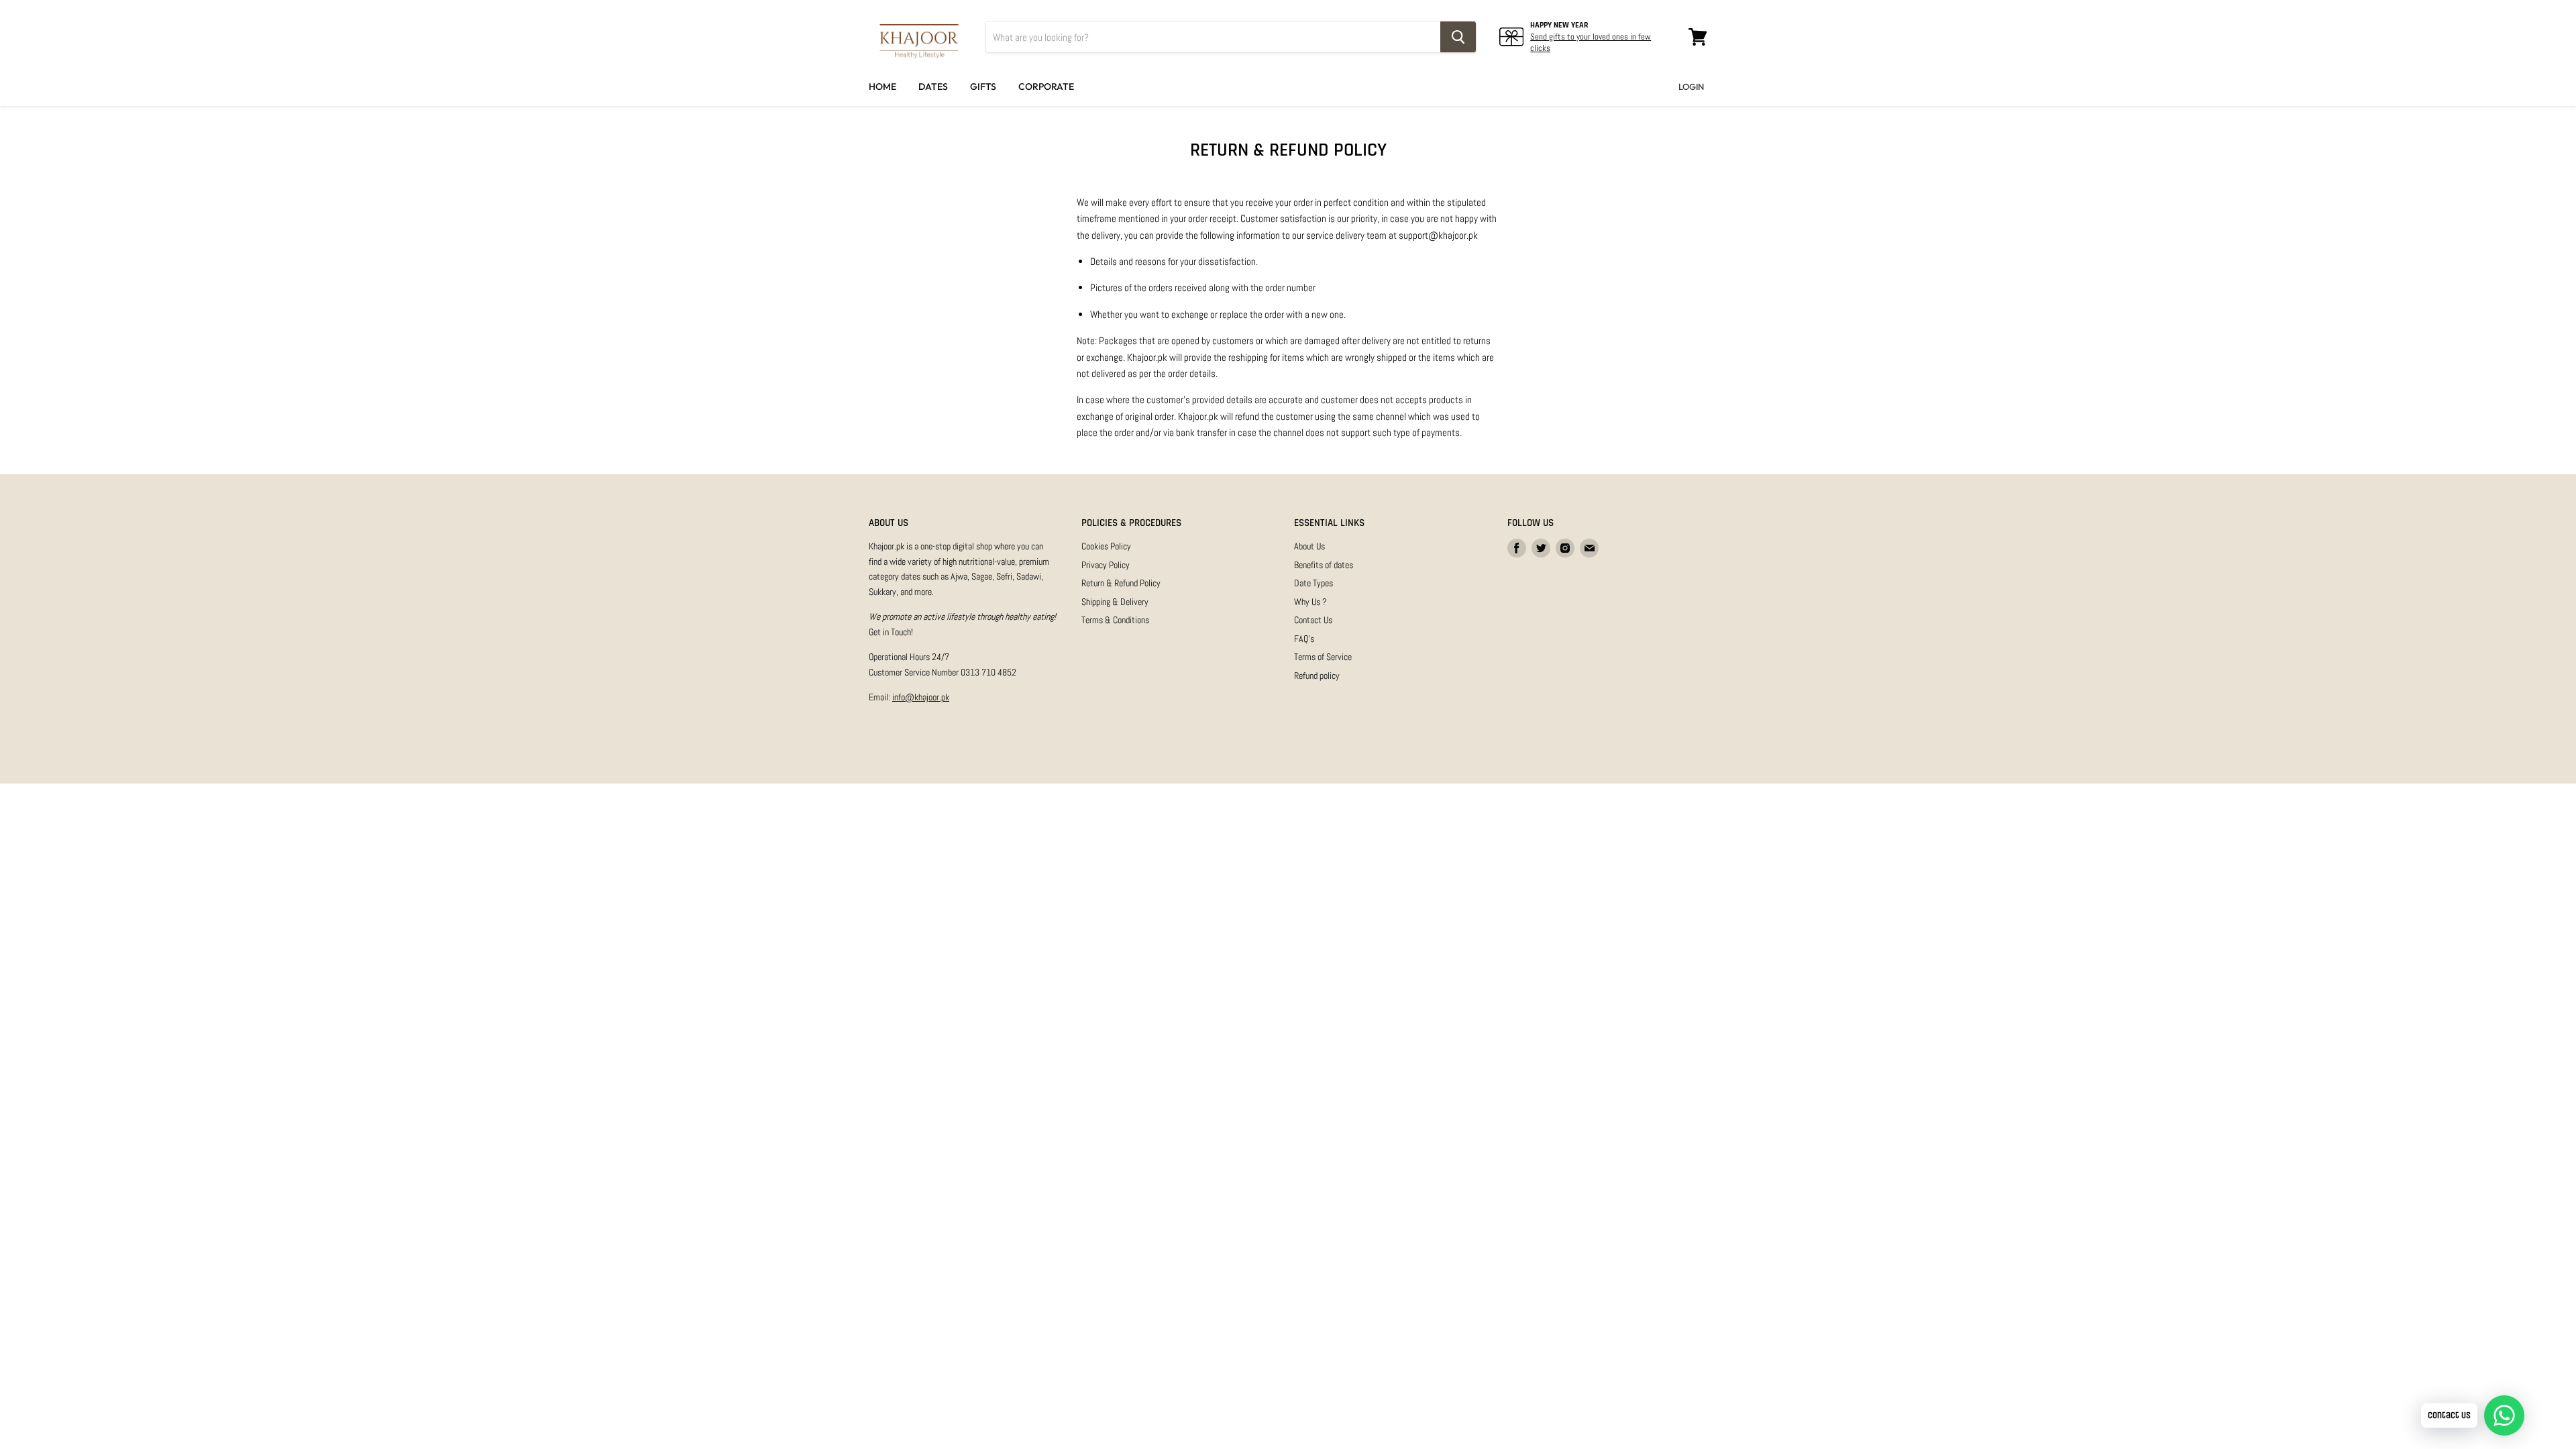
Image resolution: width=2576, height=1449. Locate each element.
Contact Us (1313, 620)
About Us (1309, 546)
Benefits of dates (1324, 565)
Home (882, 87)
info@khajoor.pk (921, 697)
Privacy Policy (1106, 565)
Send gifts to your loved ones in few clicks (1591, 42)
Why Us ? (1310, 602)
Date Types (1313, 583)
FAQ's (1304, 639)
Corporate (1046, 87)
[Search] (1458, 37)
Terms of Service (1323, 657)
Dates (933, 87)
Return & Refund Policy (1121, 583)
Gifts (983, 87)
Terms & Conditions (1115, 620)
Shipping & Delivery (1115, 602)
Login (1691, 87)
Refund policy (1317, 676)
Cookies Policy (1106, 546)
